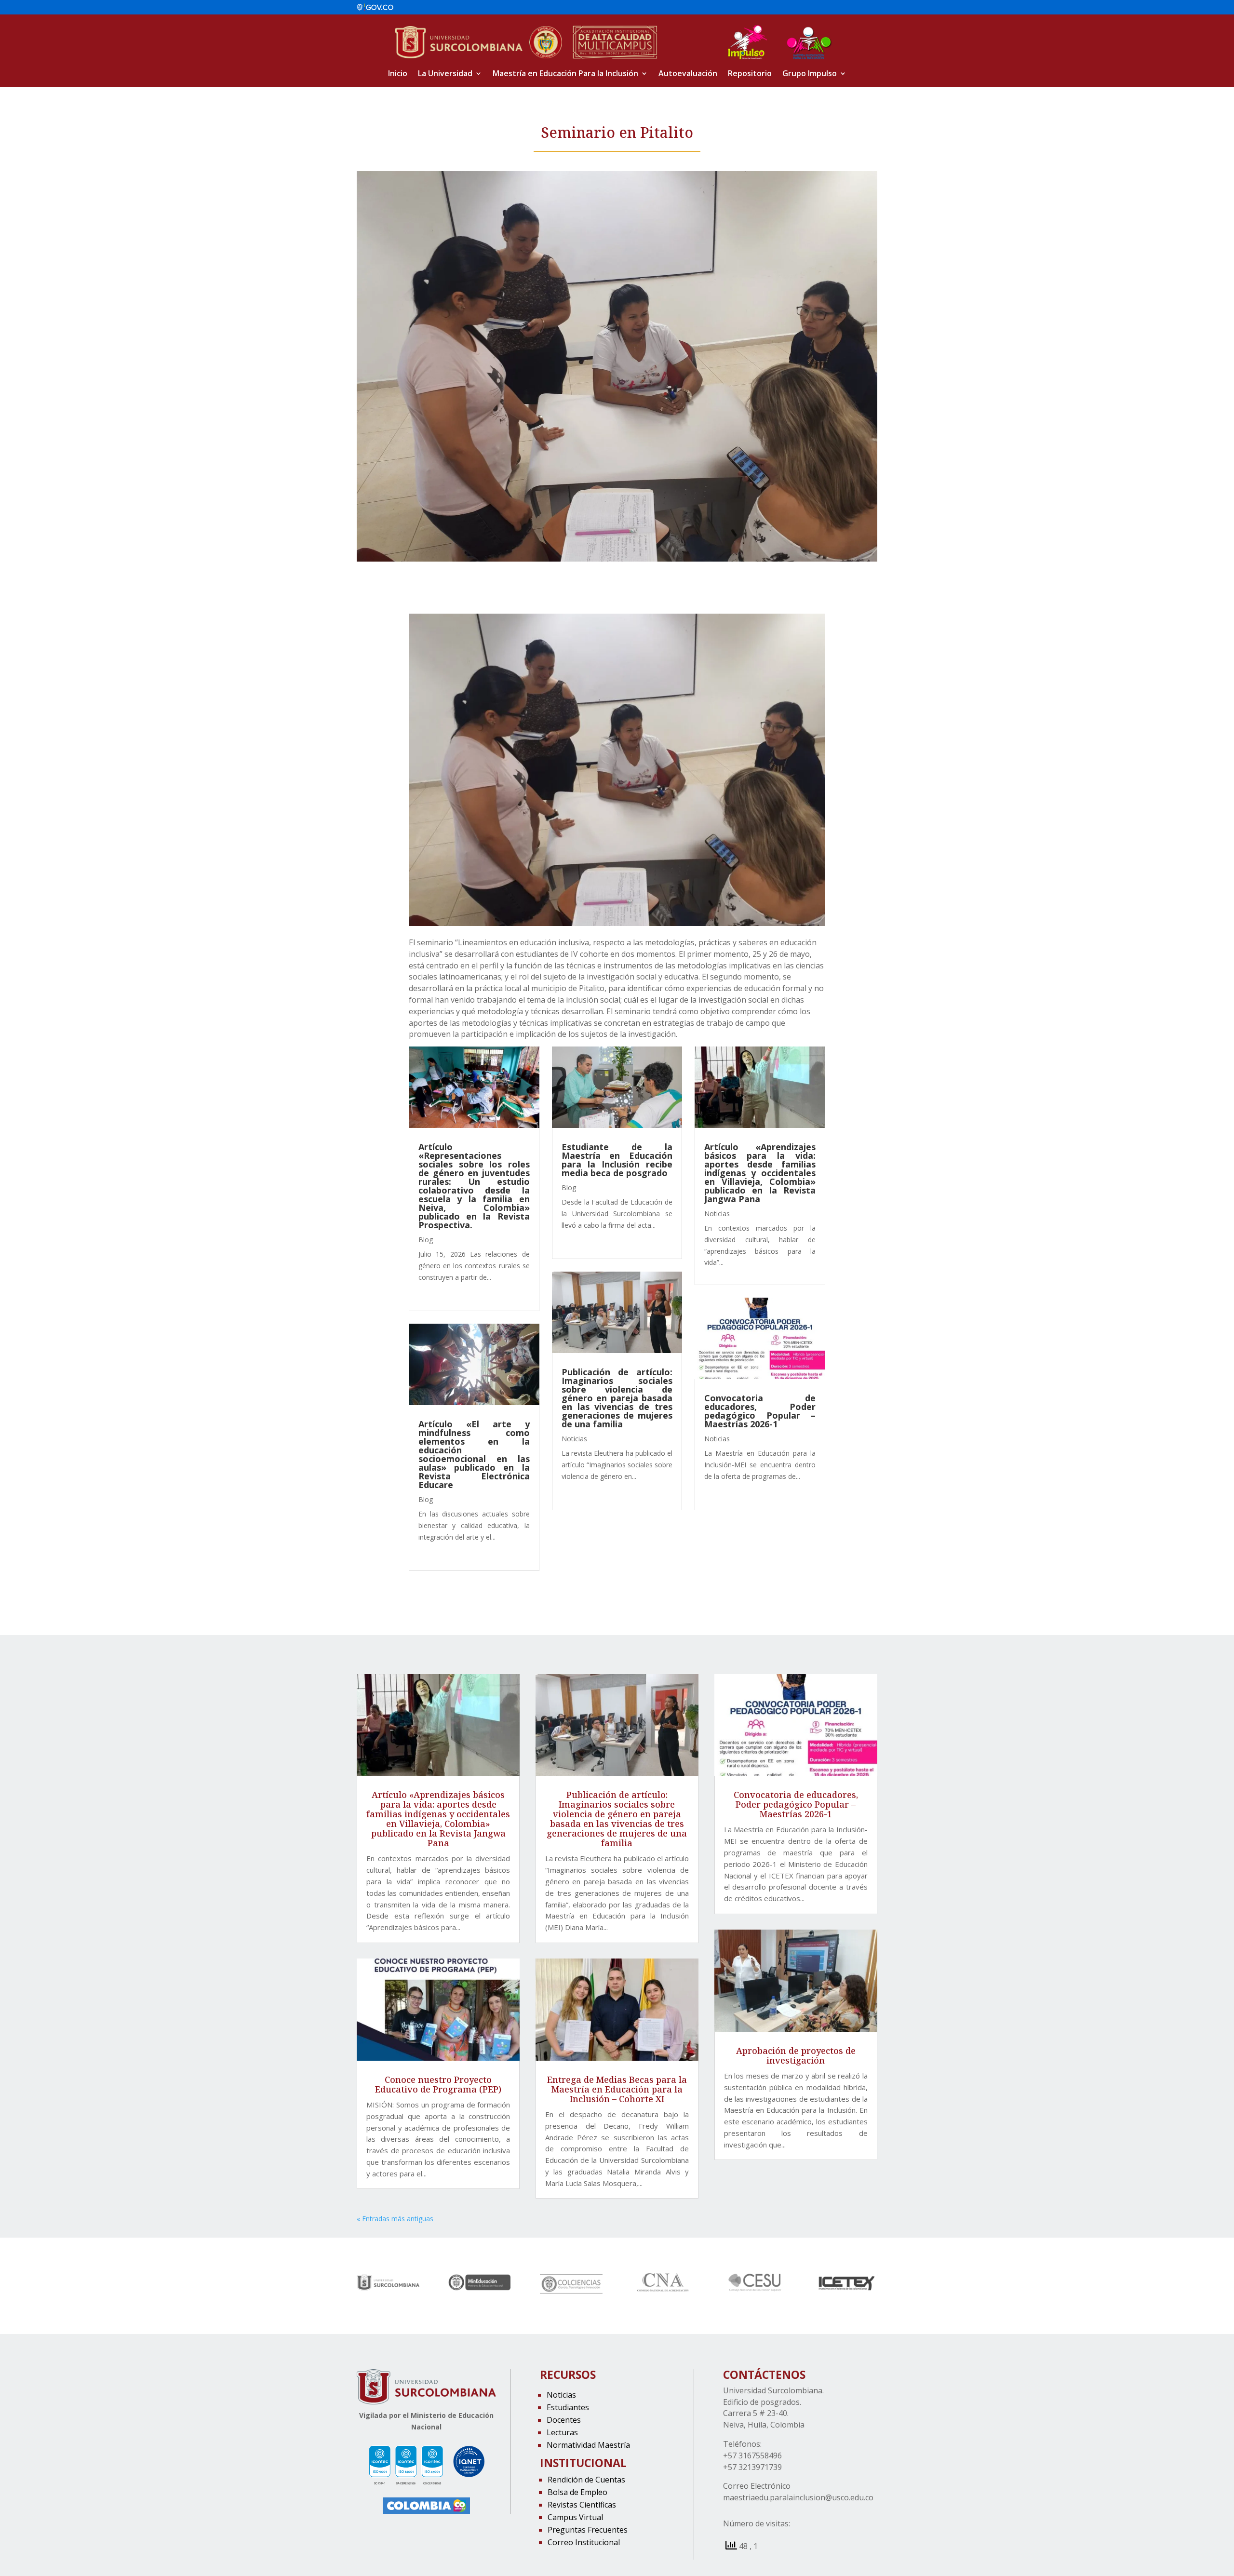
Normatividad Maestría (588, 2445)
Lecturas (562, 2432)
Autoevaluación (688, 74)
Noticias (574, 1439)
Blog (426, 1240)
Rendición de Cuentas (586, 2480)
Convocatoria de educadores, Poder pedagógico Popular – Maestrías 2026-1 (760, 1411)
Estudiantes (568, 2407)
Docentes (564, 2420)
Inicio (398, 74)
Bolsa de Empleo (577, 2492)
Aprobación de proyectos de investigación (796, 2056)
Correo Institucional (584, 2542)
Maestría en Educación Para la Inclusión (565, 74)
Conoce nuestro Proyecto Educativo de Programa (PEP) (438, 2085)
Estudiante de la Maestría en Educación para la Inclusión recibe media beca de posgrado (617, 1160)
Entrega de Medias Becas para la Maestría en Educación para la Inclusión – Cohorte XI (617, 2090)
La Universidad (445, 74)
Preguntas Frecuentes (588, 2530)
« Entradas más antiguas (395, 2219)
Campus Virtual (575, 2517)
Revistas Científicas (582, 2505)
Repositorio (750, 74)
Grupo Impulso (810, 74)
